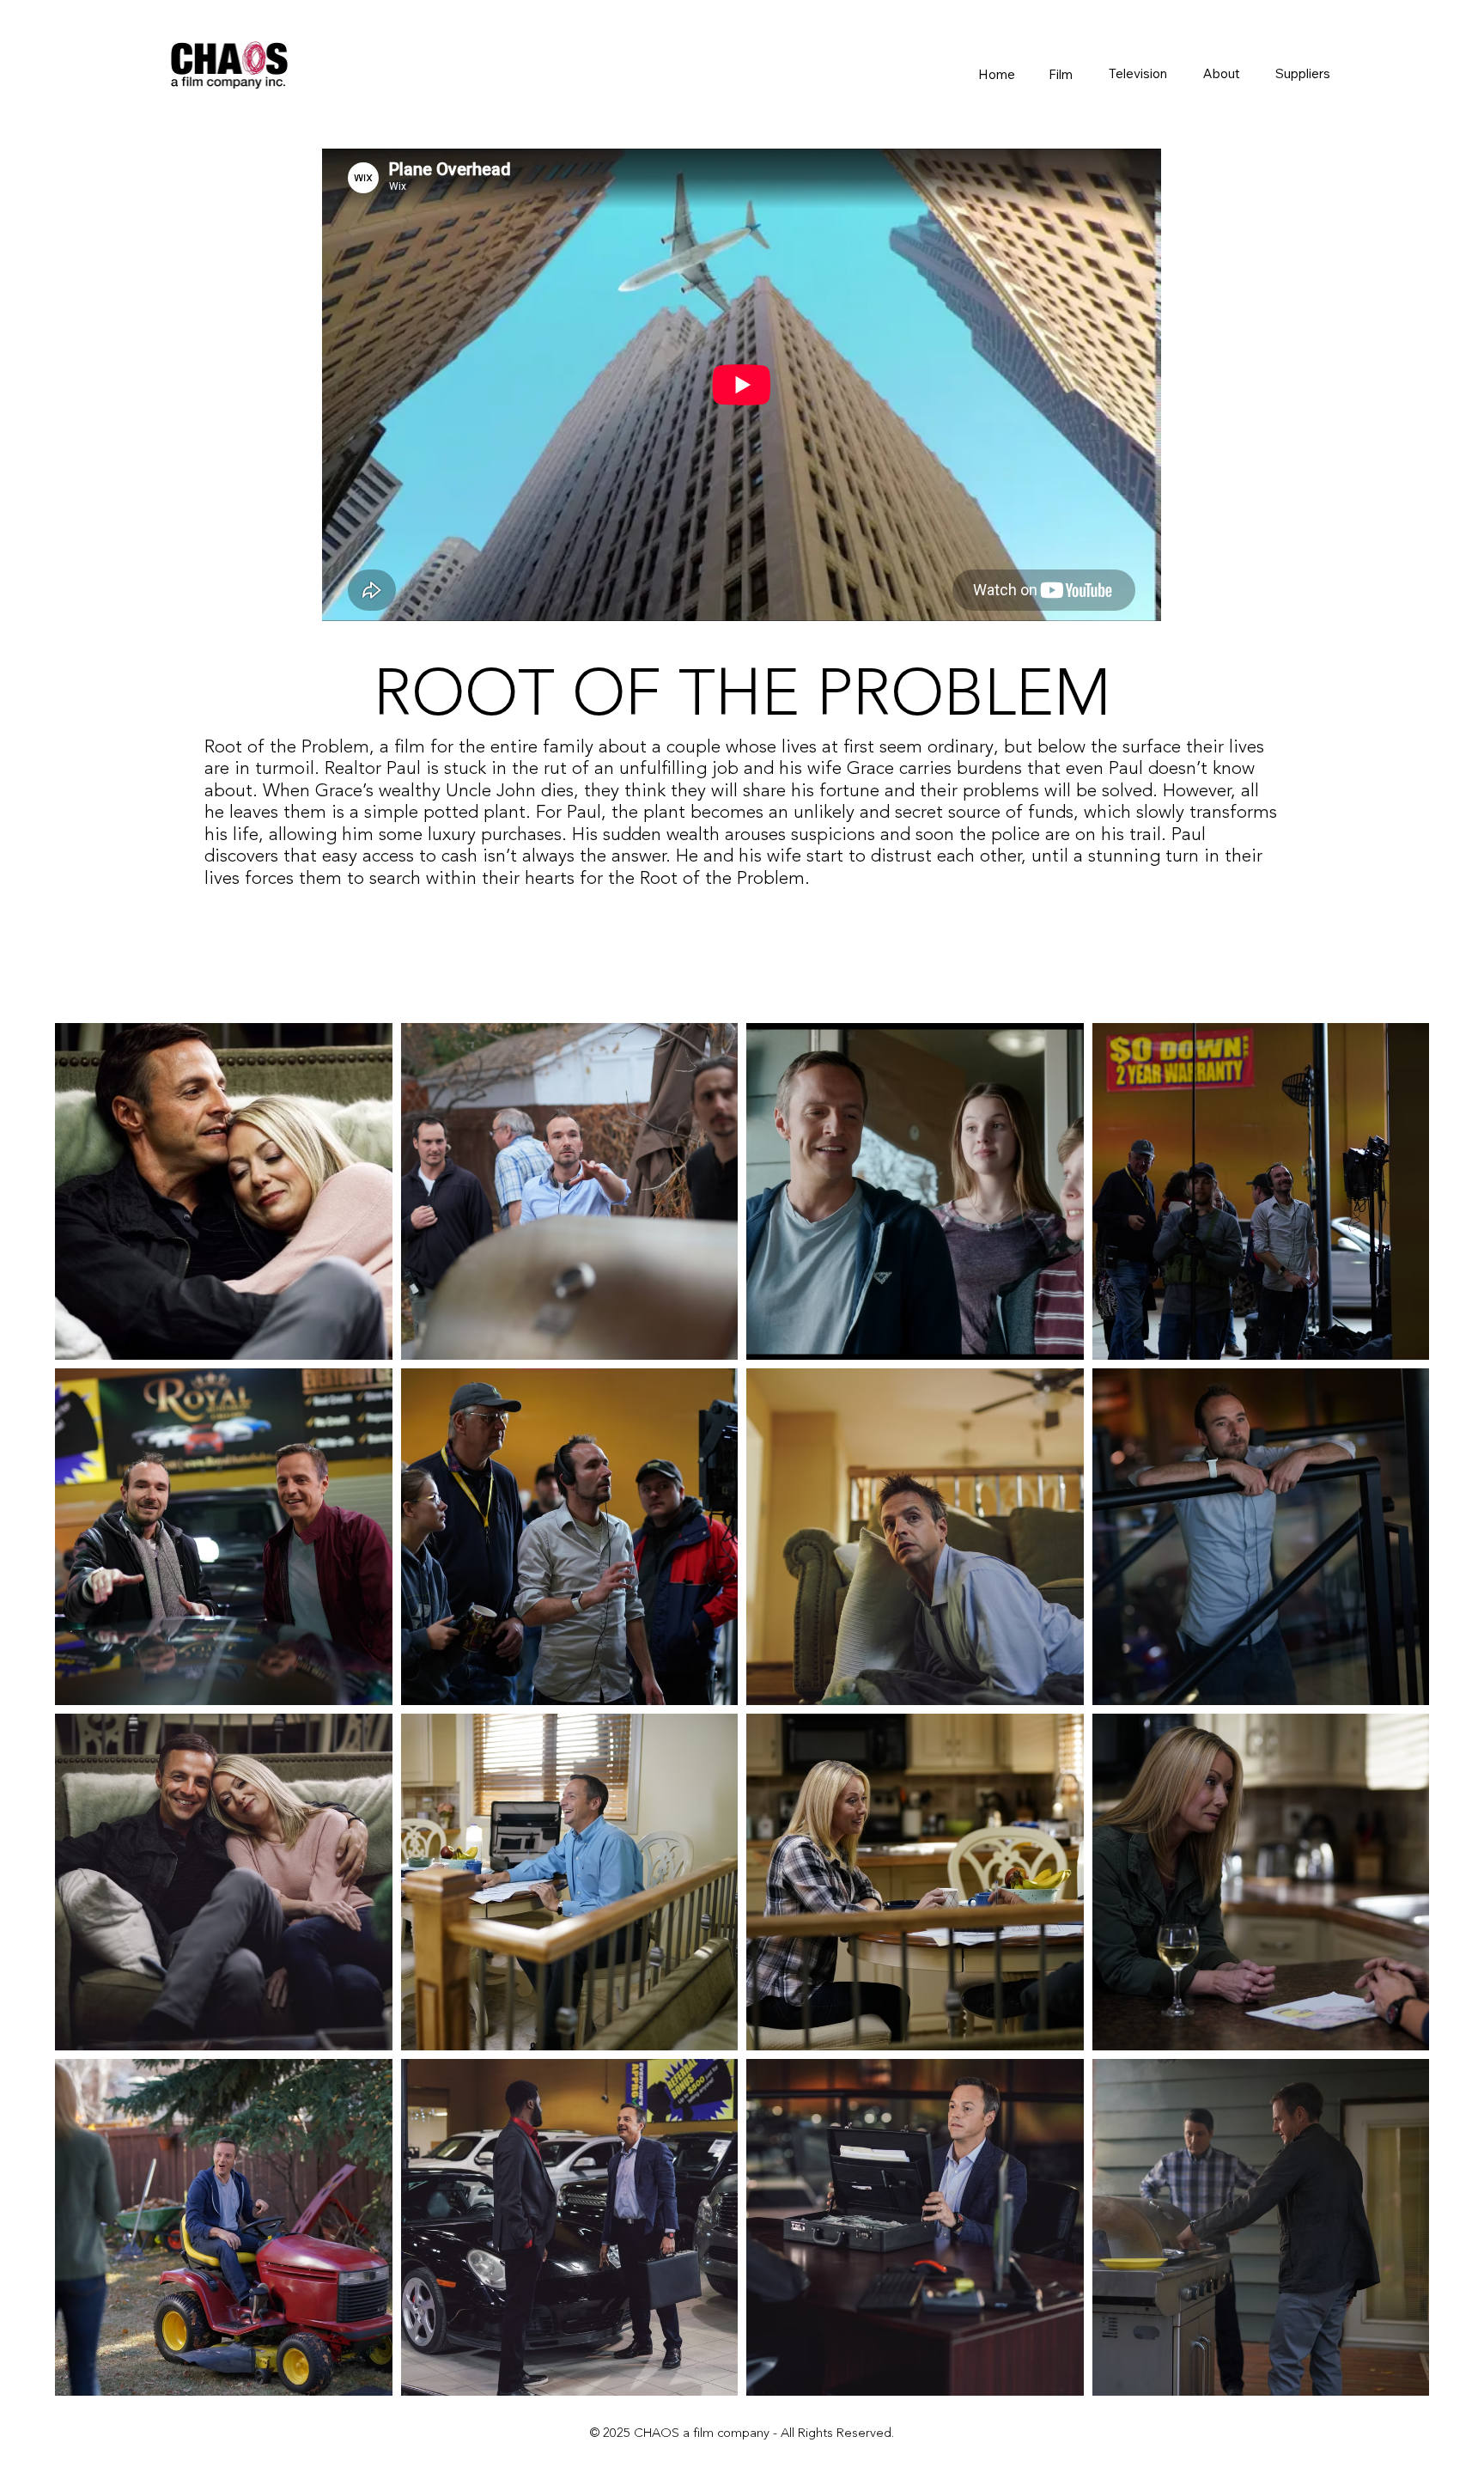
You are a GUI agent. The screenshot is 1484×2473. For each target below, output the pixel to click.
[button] (1060, 74)
